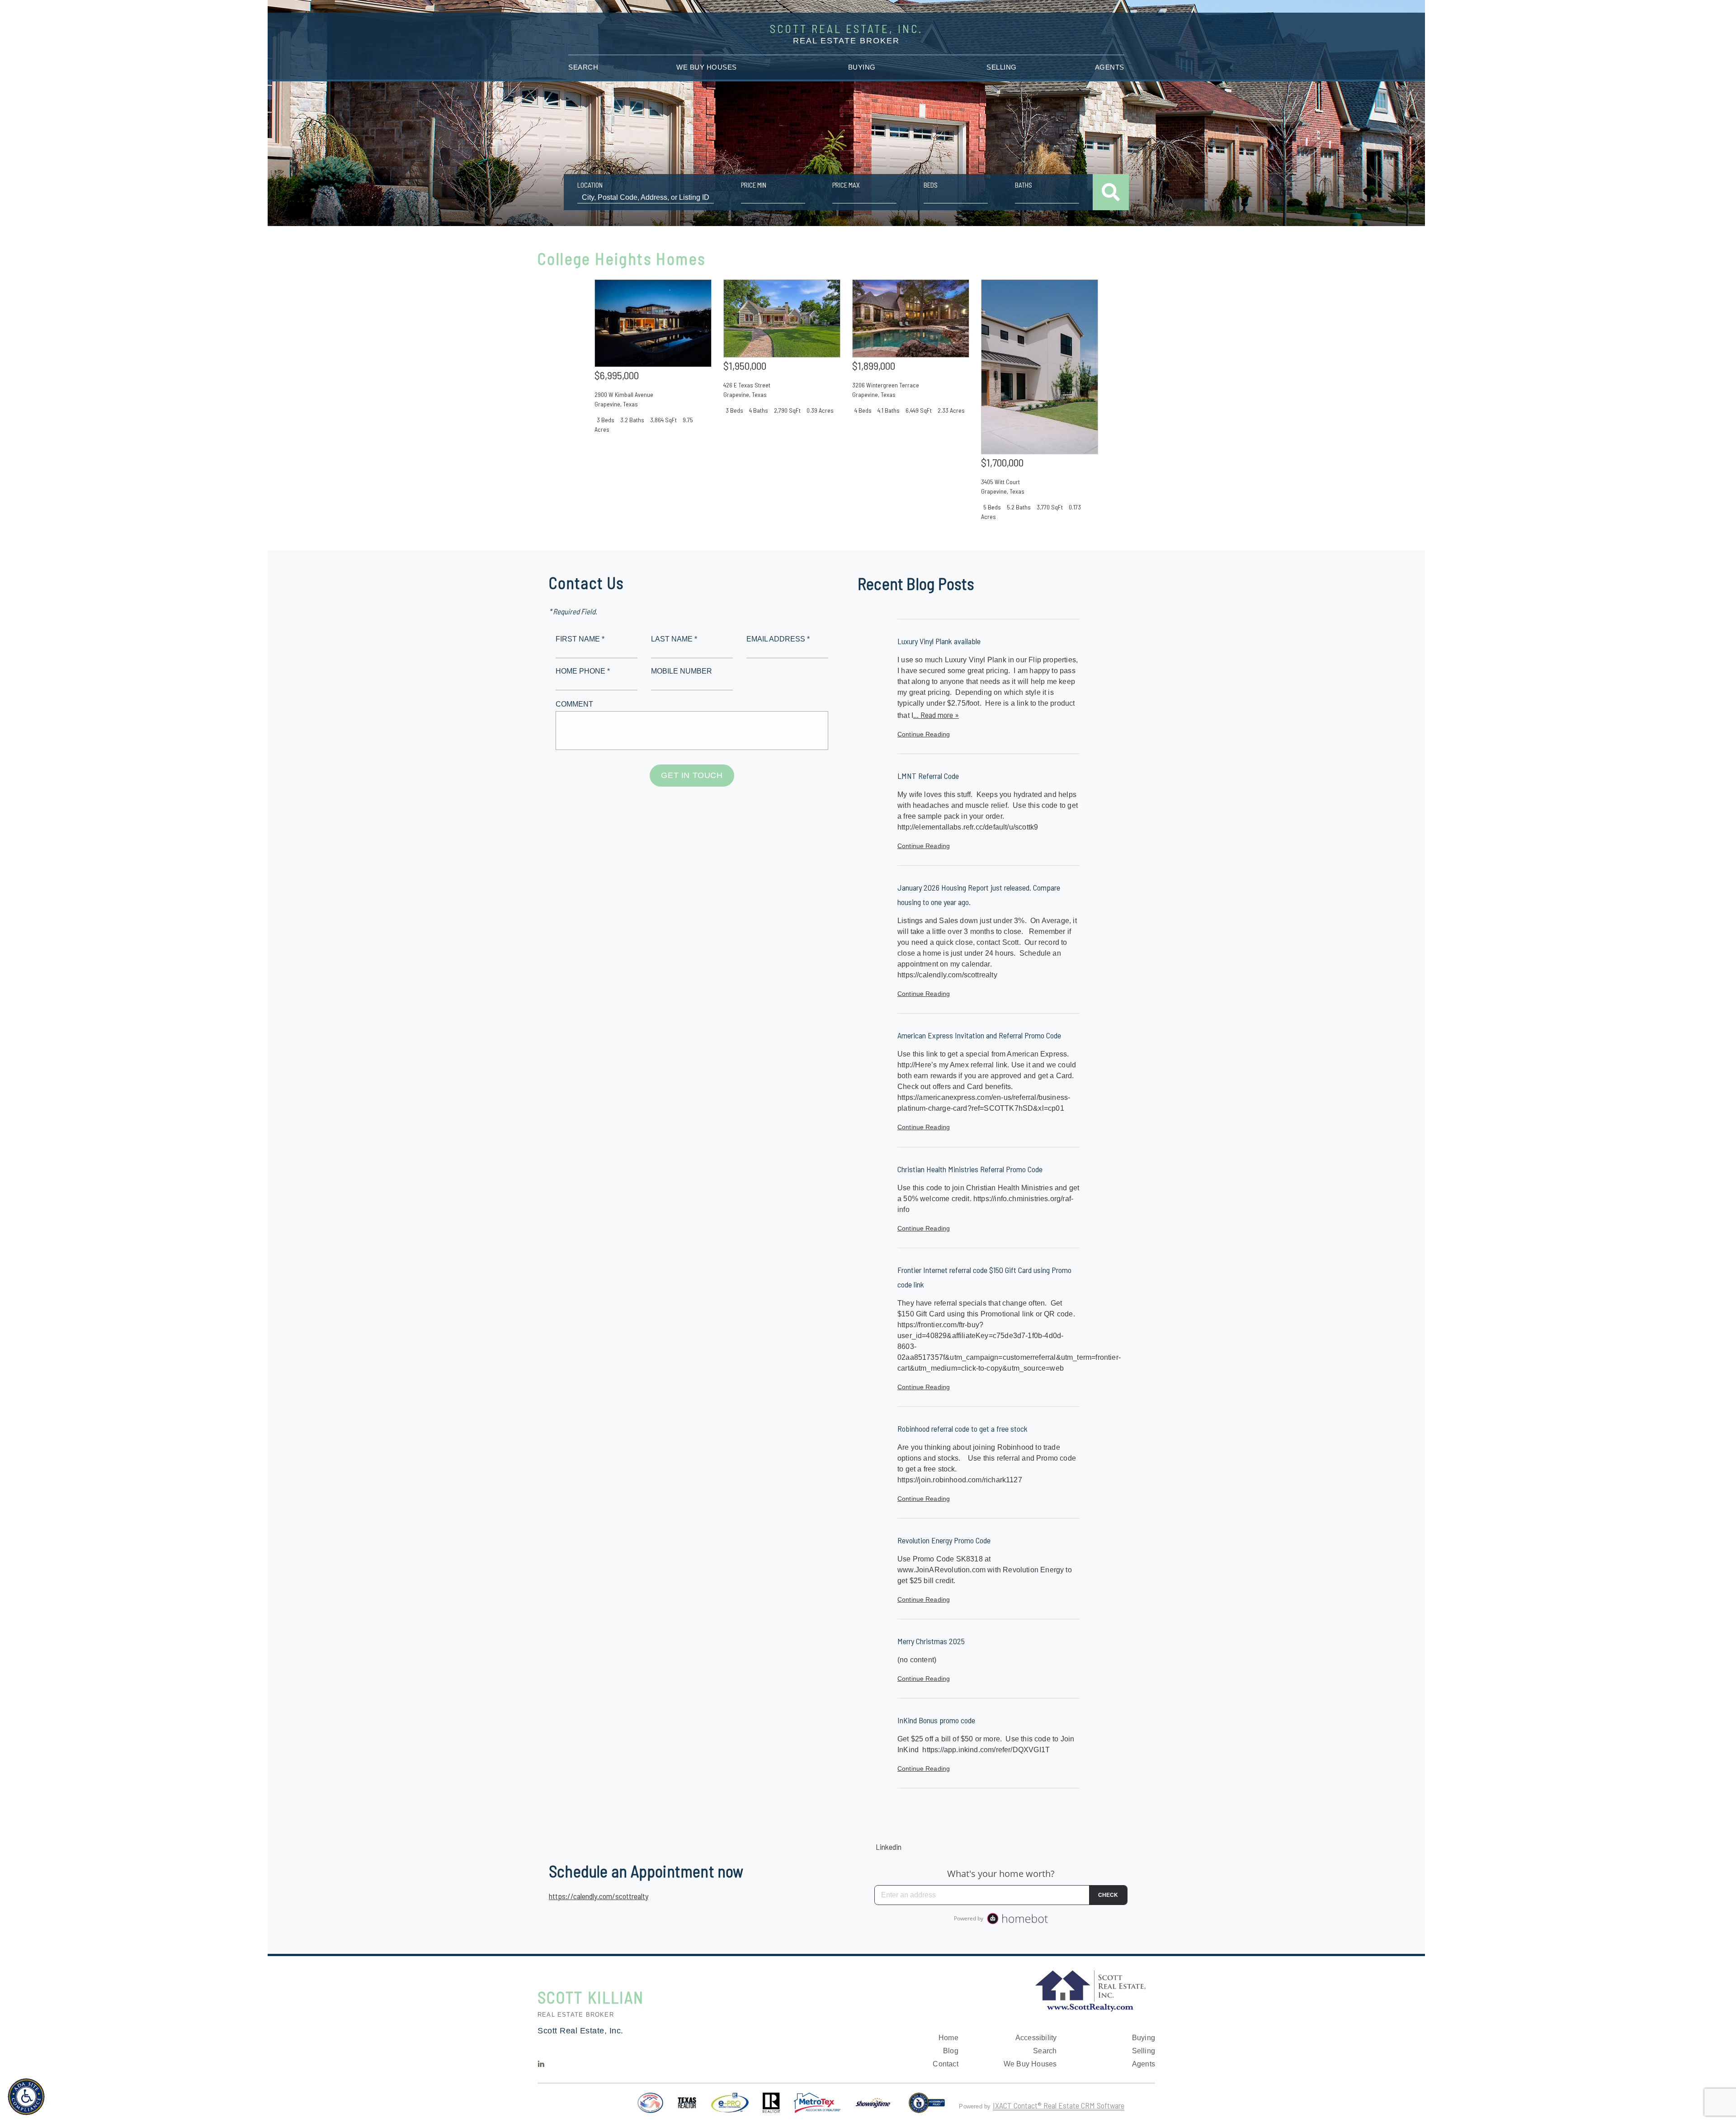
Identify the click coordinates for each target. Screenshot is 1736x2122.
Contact (945, 2064)
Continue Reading (924, 734)
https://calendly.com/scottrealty (599, 1896)
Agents (1110, 67)
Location (590, 185)
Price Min (754, 185)
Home (948, 2038)
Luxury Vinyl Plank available (939, 641)
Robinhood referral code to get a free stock (962, 1429)
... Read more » (936, 715)
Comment (574, 704)
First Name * (580, 639)
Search (583, 67)
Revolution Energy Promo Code (944, 1540)
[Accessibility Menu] (26, 2097)
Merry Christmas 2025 (931, 1641)
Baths (1024, 185)
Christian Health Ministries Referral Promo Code (970, 1169)
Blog (951, 2051)
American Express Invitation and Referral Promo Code (979, 1035)
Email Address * (778, 639)
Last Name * (674, 639)
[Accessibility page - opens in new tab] (927, 2107)
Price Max (846, 185)
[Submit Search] (1111, 192)
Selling (1002, 67)
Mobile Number (682, 671)
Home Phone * (583, 671)
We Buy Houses (707, 67)
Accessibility (1036, 2038)
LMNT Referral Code (928, 776)
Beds (931, 185)
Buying (862, 67)
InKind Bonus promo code (936, 1720)
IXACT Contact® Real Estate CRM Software (1059, 2105)
